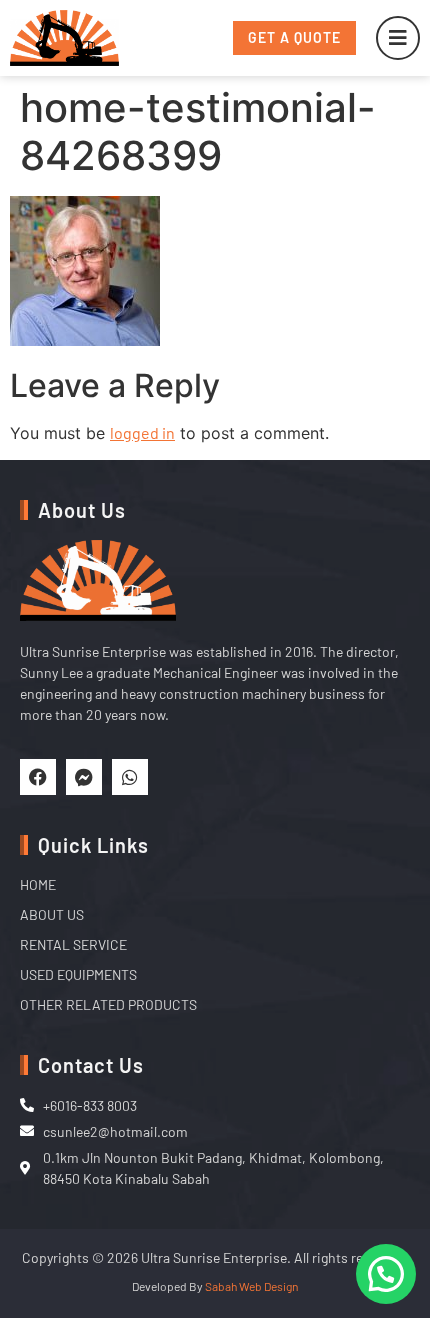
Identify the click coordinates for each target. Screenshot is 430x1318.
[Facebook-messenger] (84, 777)
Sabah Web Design (251, 1286)
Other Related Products (108, 1004)
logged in (142, 432)
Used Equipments (78, 974)
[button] (386, 1274)
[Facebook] (38, 777)
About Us (52, 914)
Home (38, 884)
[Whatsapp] (130, 777)
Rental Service (73, 944)
